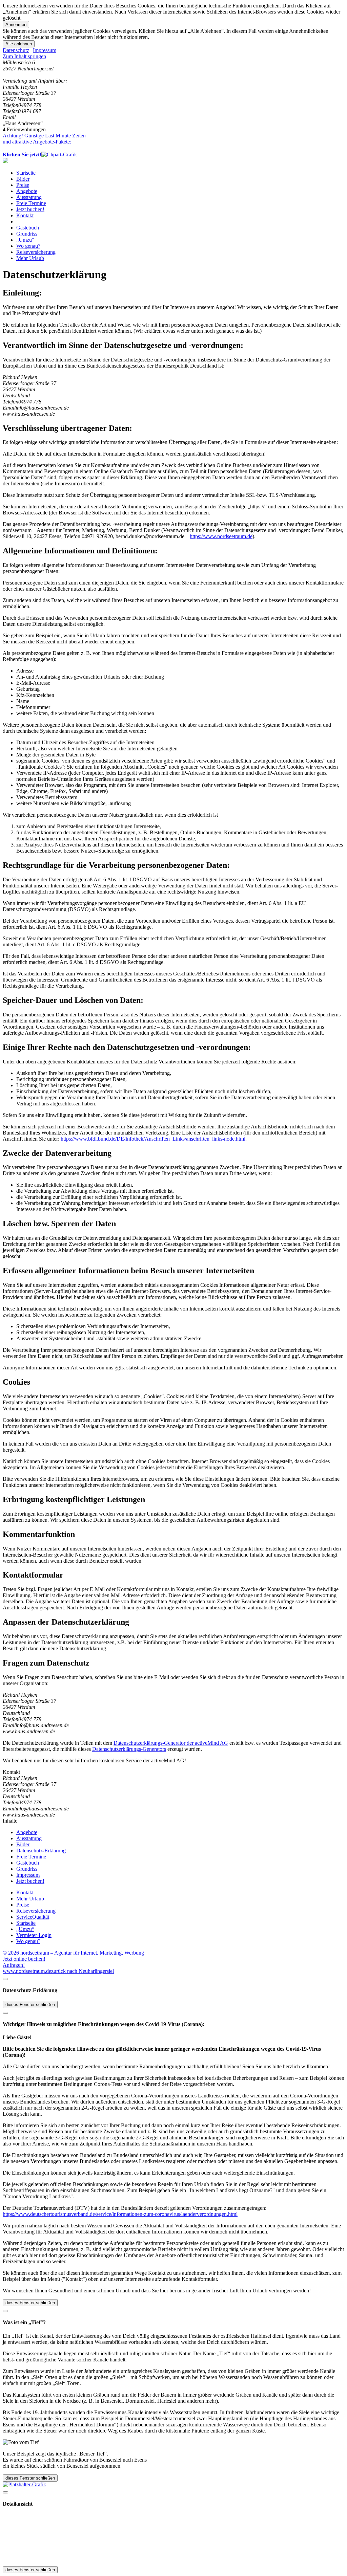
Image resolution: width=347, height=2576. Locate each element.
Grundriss (27, 234)
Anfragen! (14, 1965)
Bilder (23, 179)
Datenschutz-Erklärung (41, 1851)
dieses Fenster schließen (30, 2005)
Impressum (45, 50)
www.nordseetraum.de (27, 1971)
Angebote (27, 191)
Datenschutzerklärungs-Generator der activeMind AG (171, 1743)
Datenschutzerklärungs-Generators (129, 1749)
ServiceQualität (33, 1917)
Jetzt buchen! (30, 209)
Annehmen (16, 25)
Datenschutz (16, 50)
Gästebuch (28, 228)
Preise (23, 185)
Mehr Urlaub (30, 258)
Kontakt (25, 215)
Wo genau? (28, 246)
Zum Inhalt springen (24, 56)
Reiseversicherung (36, 252)
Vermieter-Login (34, 1935)
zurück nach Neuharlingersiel (83, 1971)
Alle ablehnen (19, 44)
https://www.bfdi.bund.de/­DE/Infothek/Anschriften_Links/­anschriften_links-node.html (153, 1139)
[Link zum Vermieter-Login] (24, 2484)
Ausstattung (29, 197)
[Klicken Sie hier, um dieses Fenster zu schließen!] (5, 1979)
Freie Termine (31, 203)
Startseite (26, 173)
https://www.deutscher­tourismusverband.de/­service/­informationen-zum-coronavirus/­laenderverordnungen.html (120, 2214)
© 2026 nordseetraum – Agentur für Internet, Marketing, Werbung (73, 1953)
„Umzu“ (25, 240)
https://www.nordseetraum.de (221, 536)
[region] (173, 57)
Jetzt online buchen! (24, 1959)
